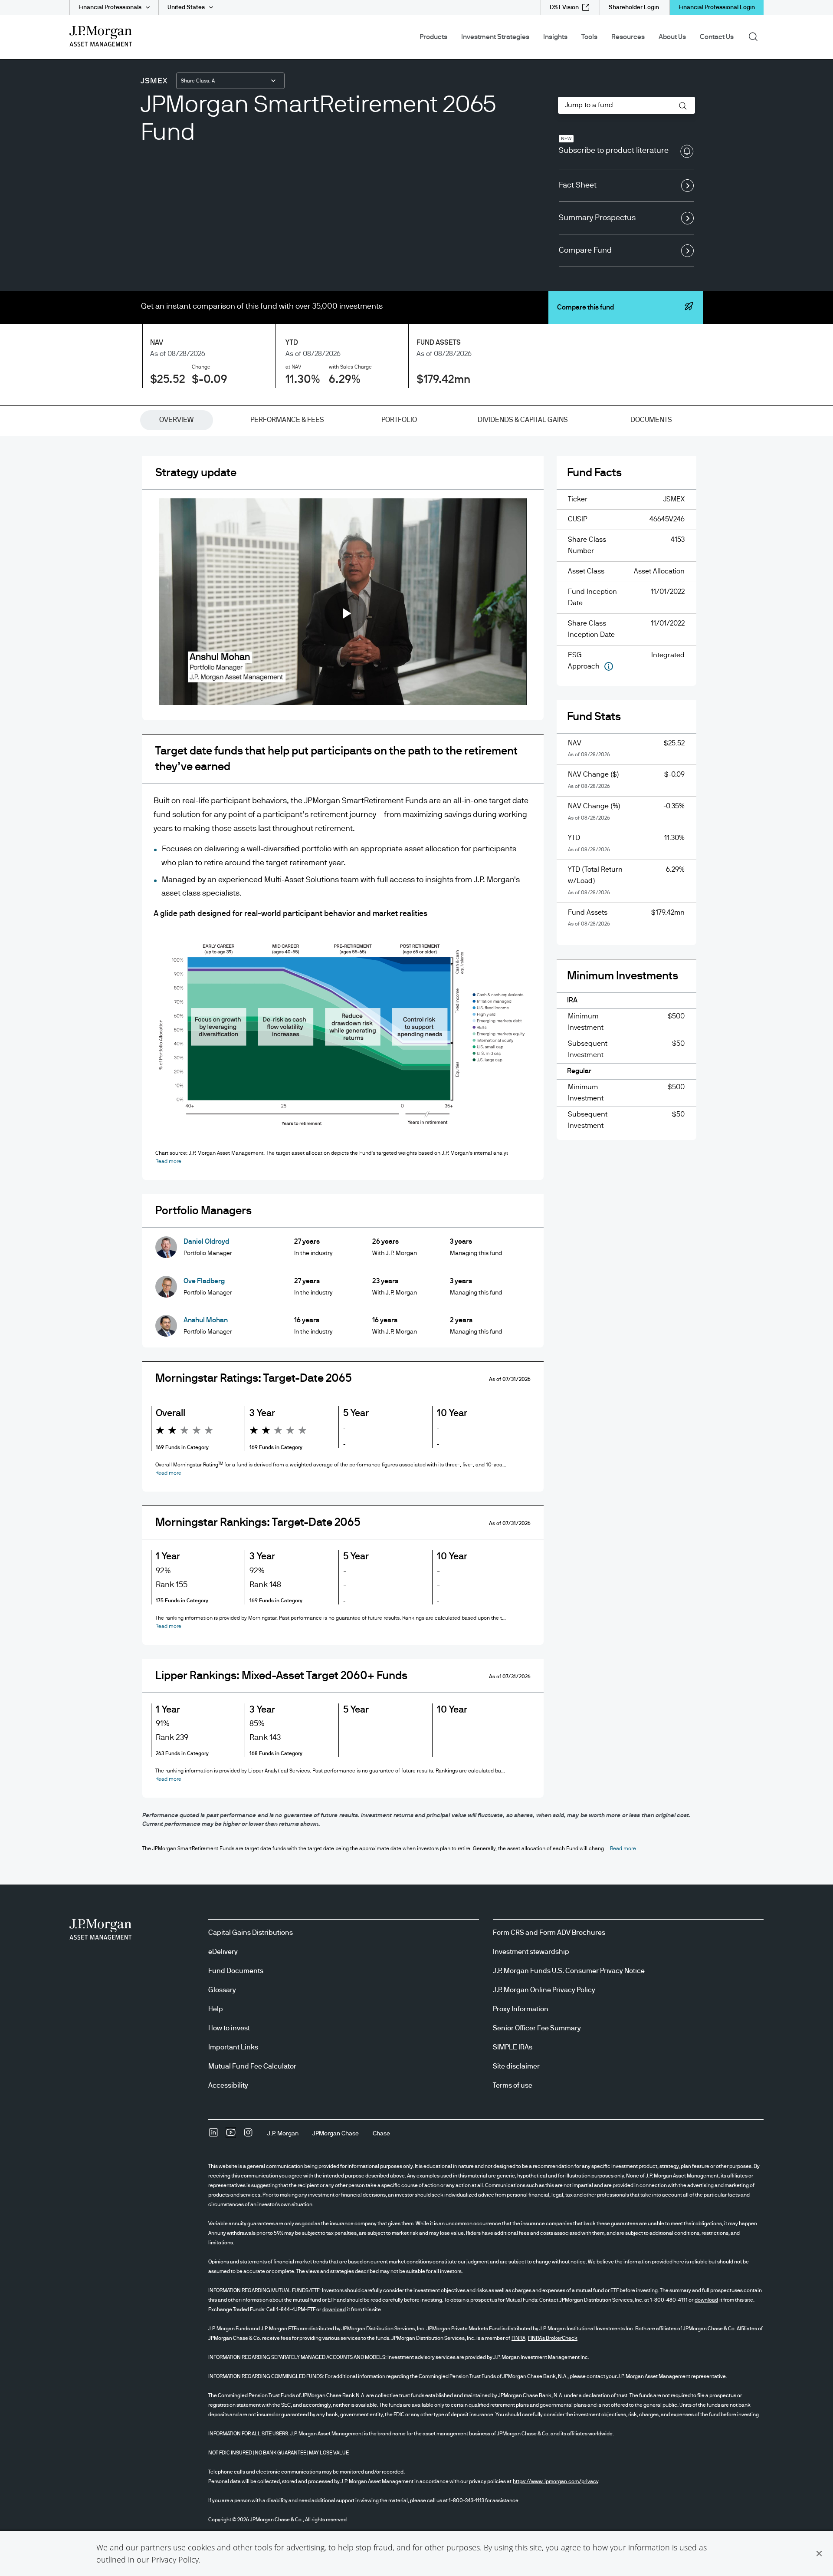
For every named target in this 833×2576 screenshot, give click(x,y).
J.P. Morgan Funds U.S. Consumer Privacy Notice (569, 1971)
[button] (819, 2553)
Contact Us (717, 37)
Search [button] (756, 36)
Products (433, 37)
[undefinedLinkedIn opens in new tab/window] (213, 2135)
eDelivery (223, 1952)
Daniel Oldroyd (206, 1242)
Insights (555, 37)
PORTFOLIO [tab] (399, 420)
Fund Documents (236, 1971)
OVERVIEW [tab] (176, 420)
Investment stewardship (531, 1952)
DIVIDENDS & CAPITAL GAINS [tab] (523, 420)
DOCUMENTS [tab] (651, 420)
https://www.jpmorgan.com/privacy (556, 2481)
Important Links (233, 2047)
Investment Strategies (495, 37)
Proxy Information (521, 2009)
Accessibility (228, 2085)
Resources (628, 37)
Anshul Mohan (206, 1320)
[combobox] (230, 81)
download (706, 2300)
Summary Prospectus (597, 218)
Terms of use (513, 2085)
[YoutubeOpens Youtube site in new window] (231, 2135)
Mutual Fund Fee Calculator (252, 2066)
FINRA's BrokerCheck (553, 2338)
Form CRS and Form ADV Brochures (549, 1933)
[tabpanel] (416, 1134)
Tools (589, 37)
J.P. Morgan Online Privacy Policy (544, 1990)
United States (186, 7)
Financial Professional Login (717, 7)
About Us (672, 37)
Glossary (222, 1990)
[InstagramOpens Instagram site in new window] (248, 2135)
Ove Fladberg (204, 1281)
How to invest (229, 2028)
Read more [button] (168, 1161)
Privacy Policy (175, 2560)
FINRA (518, 2338)
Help (216, 2009)
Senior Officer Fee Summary (537, 2028)
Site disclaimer (516, 2066)
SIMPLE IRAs (513, 2047)
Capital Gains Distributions (251, 1933)
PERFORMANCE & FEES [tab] (287, 420)
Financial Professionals (110, 7)
